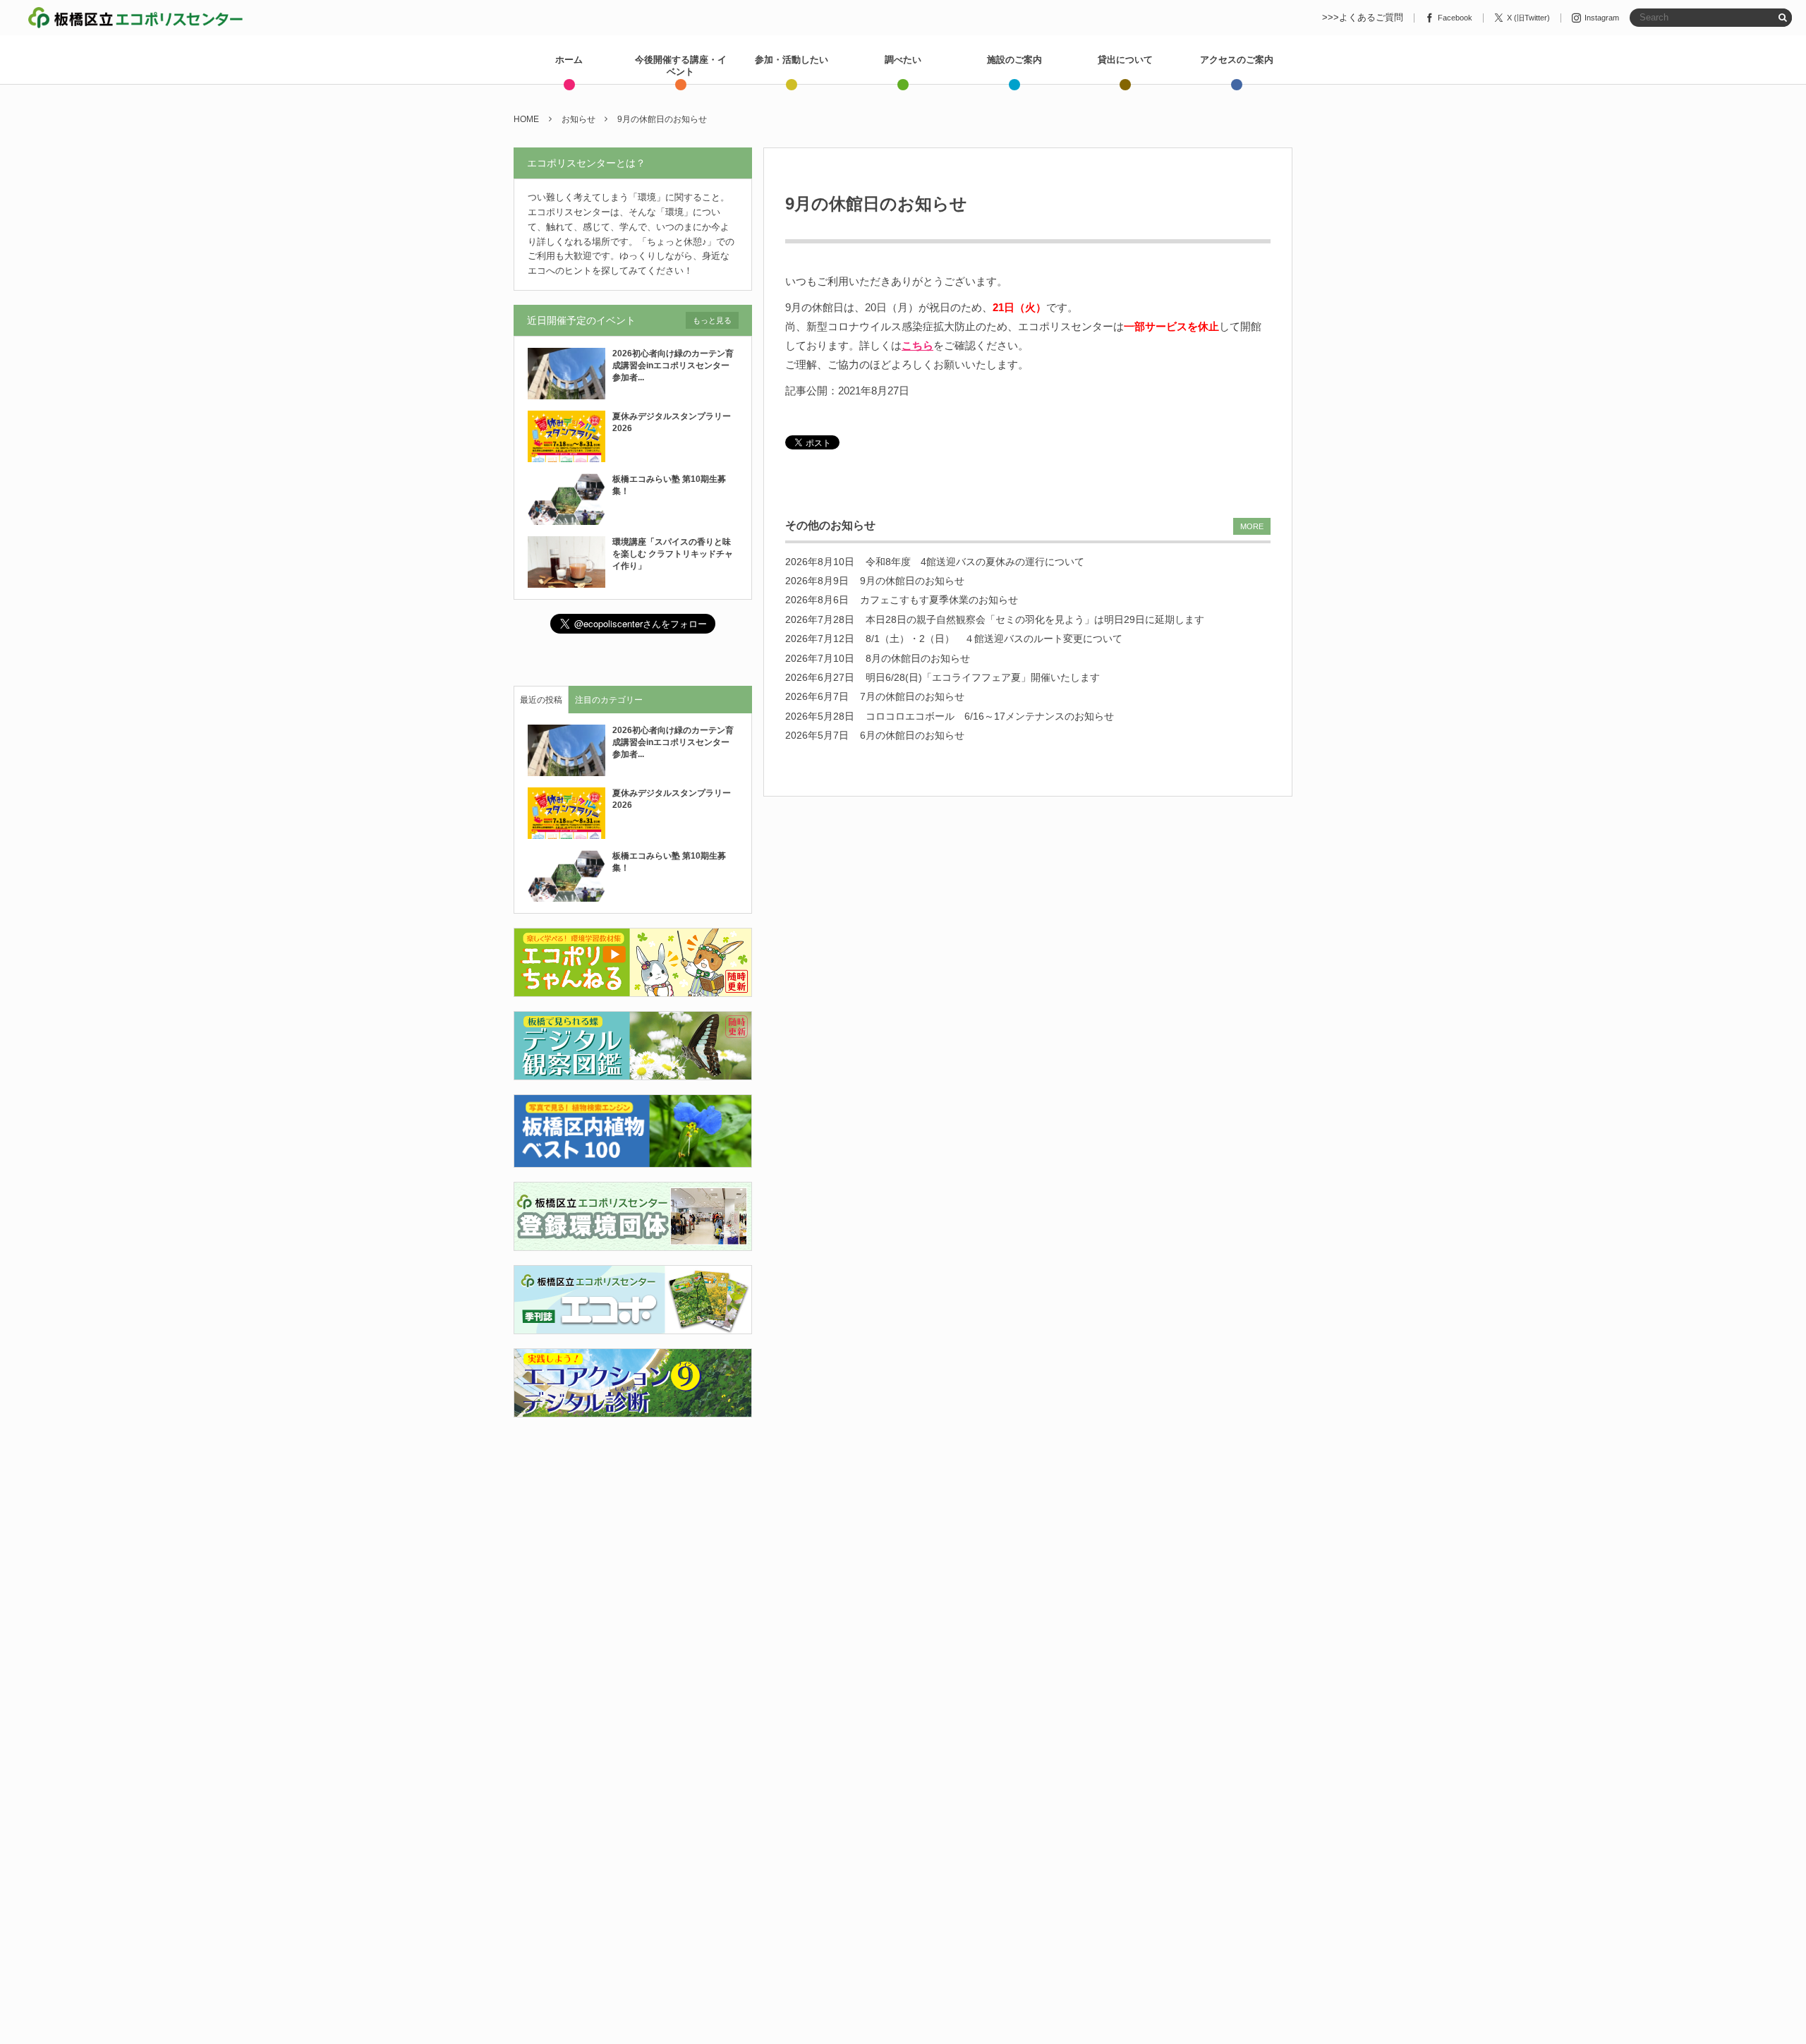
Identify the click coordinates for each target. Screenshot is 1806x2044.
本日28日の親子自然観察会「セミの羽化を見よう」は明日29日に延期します (1035, 619)
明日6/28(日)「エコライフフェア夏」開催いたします (983, 677)
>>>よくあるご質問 (1363, 18)
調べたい (903, 60)
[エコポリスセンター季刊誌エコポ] (633, 1325)
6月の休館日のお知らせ (912, 735)
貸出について (1125, 60)
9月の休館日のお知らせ (912, 581)
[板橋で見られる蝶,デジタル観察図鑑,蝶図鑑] (633, 1072)
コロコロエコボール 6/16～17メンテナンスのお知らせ (990, 716)
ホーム (569, 60)
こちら (917, 345)
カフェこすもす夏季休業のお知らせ (939, 600)
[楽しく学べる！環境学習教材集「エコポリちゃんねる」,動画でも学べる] (633, 989)
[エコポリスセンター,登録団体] (633, 1242)
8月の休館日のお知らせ (918, 658)
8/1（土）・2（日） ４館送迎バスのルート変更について (994, 639)
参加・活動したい (792, 60)
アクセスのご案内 (1237, 60)
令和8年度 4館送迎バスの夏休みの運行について (975, 562)
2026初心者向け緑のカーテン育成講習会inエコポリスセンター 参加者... (675, 365)
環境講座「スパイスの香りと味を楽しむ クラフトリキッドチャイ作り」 (673, 554)
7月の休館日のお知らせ (912, 696)
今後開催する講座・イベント (681, 66)
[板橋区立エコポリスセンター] (135, 18)
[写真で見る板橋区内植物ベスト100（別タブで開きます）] (633, 1159)
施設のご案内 (1014, 60)
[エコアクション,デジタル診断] (633, 1409)
